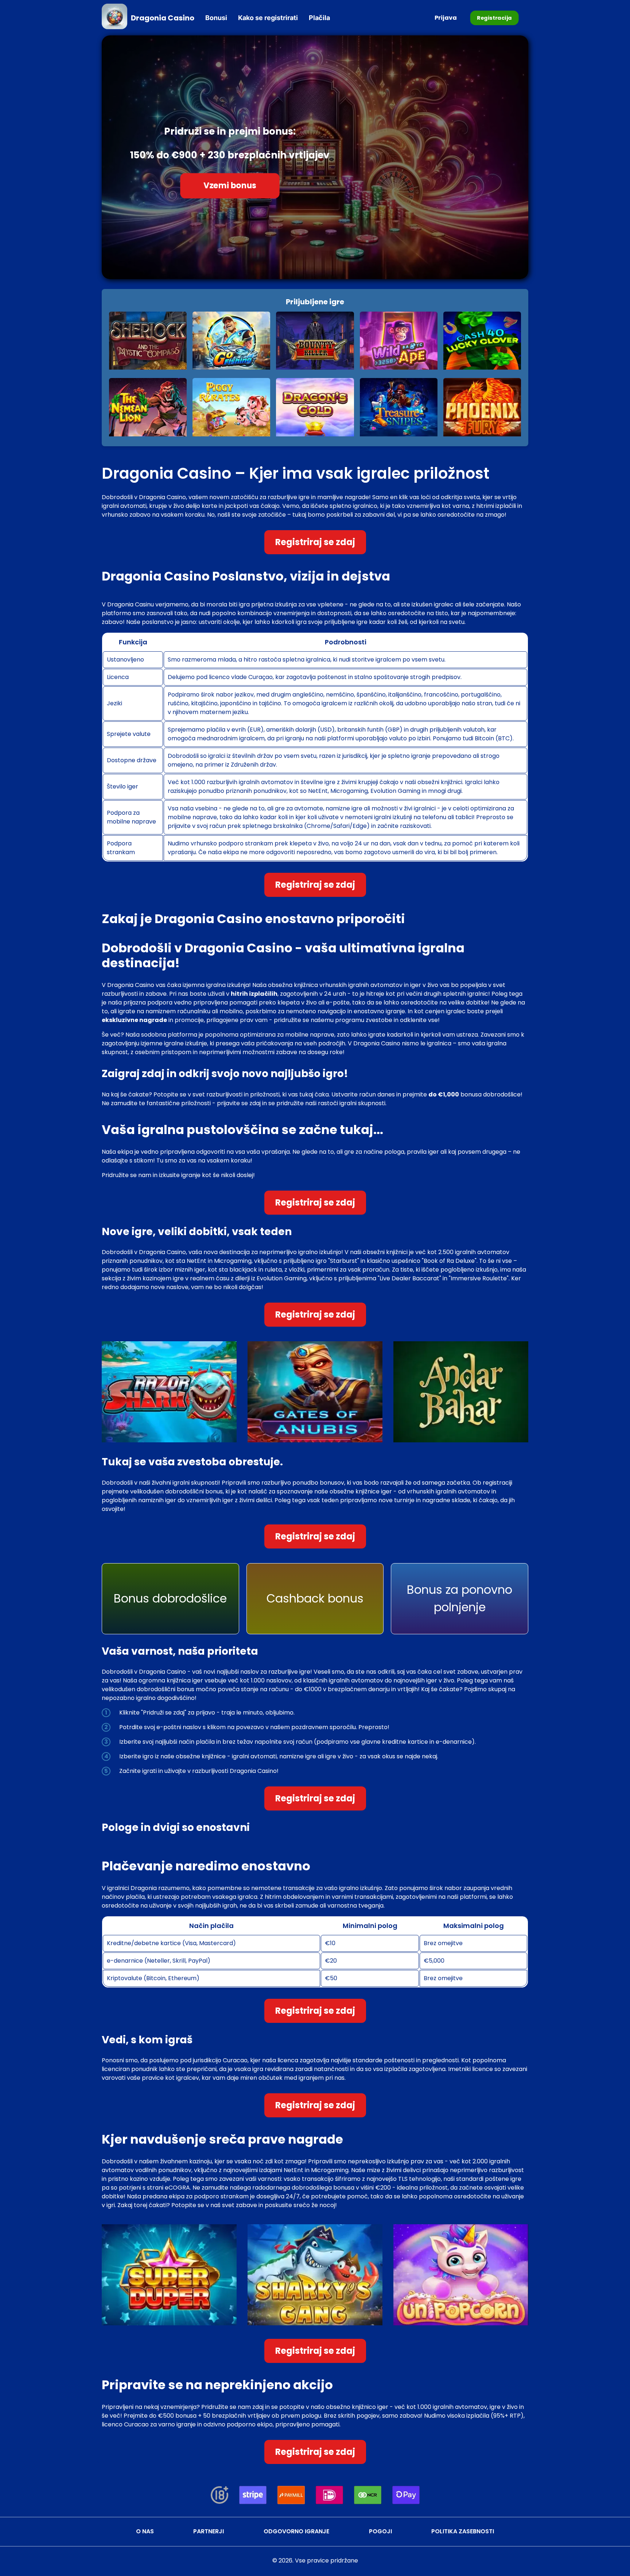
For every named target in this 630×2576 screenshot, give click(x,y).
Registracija (494, 18)
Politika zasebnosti (463, 2531)
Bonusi (216, 18)
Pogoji (380, 2531)
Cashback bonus (315, 1598)
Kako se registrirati (268, 18)
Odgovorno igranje (296, 2531)
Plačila (319, 18)
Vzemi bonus (230, 186)
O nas (145, 2531)
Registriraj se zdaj (315, 542)
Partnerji (209, 2531)
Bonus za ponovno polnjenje (460, 1598)
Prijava (446, 18)
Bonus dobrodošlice (170, 1598)
